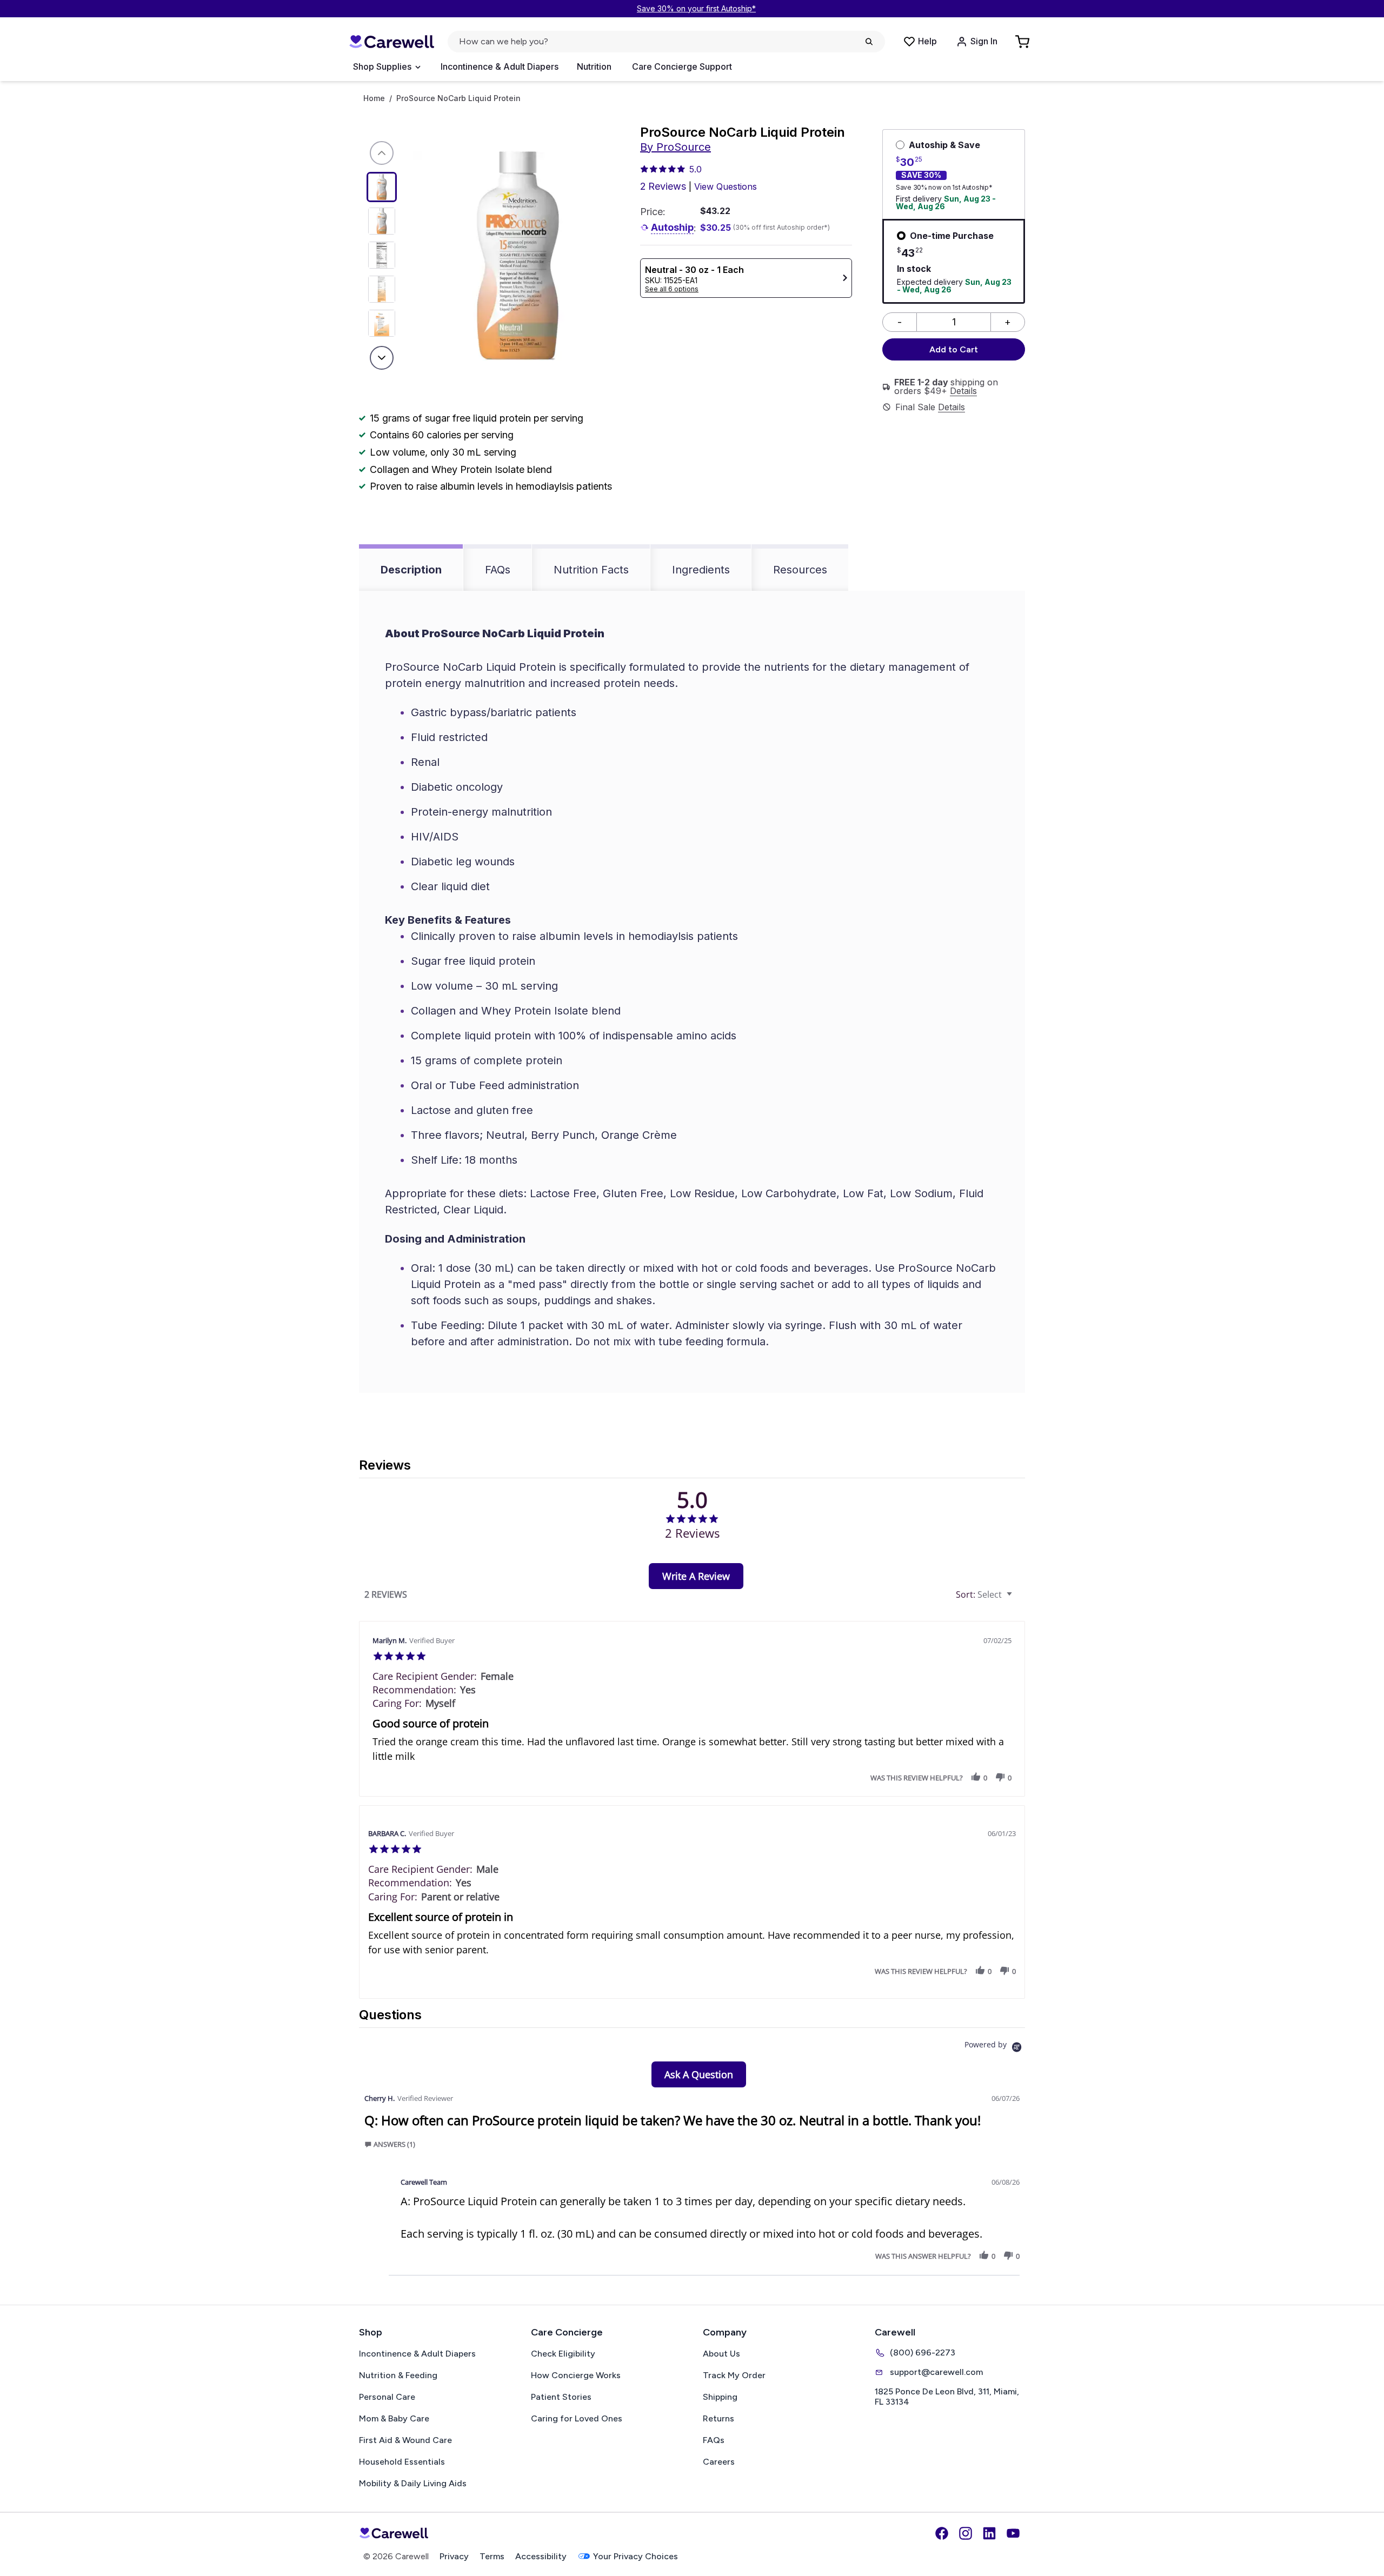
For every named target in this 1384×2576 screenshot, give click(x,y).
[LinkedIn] (989, 2533)
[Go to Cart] (1023, 42)
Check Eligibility (563, 2354)
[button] (976, 1777)
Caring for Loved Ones (577, 2418)
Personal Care (387, 2397)
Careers (719, 2462)
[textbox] (1017, 1599)
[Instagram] (966, 2533)
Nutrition (594, 66)
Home (374, 98)
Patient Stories (561, 2397)
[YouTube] (1013, 2533)
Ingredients (701, 570)
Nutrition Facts (591, 570)
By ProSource (676, 147)
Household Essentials (402, 2462)
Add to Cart (954, 349)
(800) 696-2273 (923, 2353)
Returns (718, 2418)
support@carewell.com (936, 2372)
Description (411, 570)
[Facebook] (942, 2533)
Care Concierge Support (682, 66)
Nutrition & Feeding (398, 2375)
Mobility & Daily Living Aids (413, 2483)
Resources (800, 570)
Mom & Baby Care (394, 2418)
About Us (721, 2354)
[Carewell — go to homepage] (391, 42)
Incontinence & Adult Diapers (500, 66)
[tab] (696, 1576)
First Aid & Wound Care (405, 2440)
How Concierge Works (576, 2375)
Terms (492, 2556)
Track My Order (734, 2375)
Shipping (720, 2397)
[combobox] (985, 1595)
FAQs (498, 570)
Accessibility (541, 2556)
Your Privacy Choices (636, 2556)
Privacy (454, 2556)
